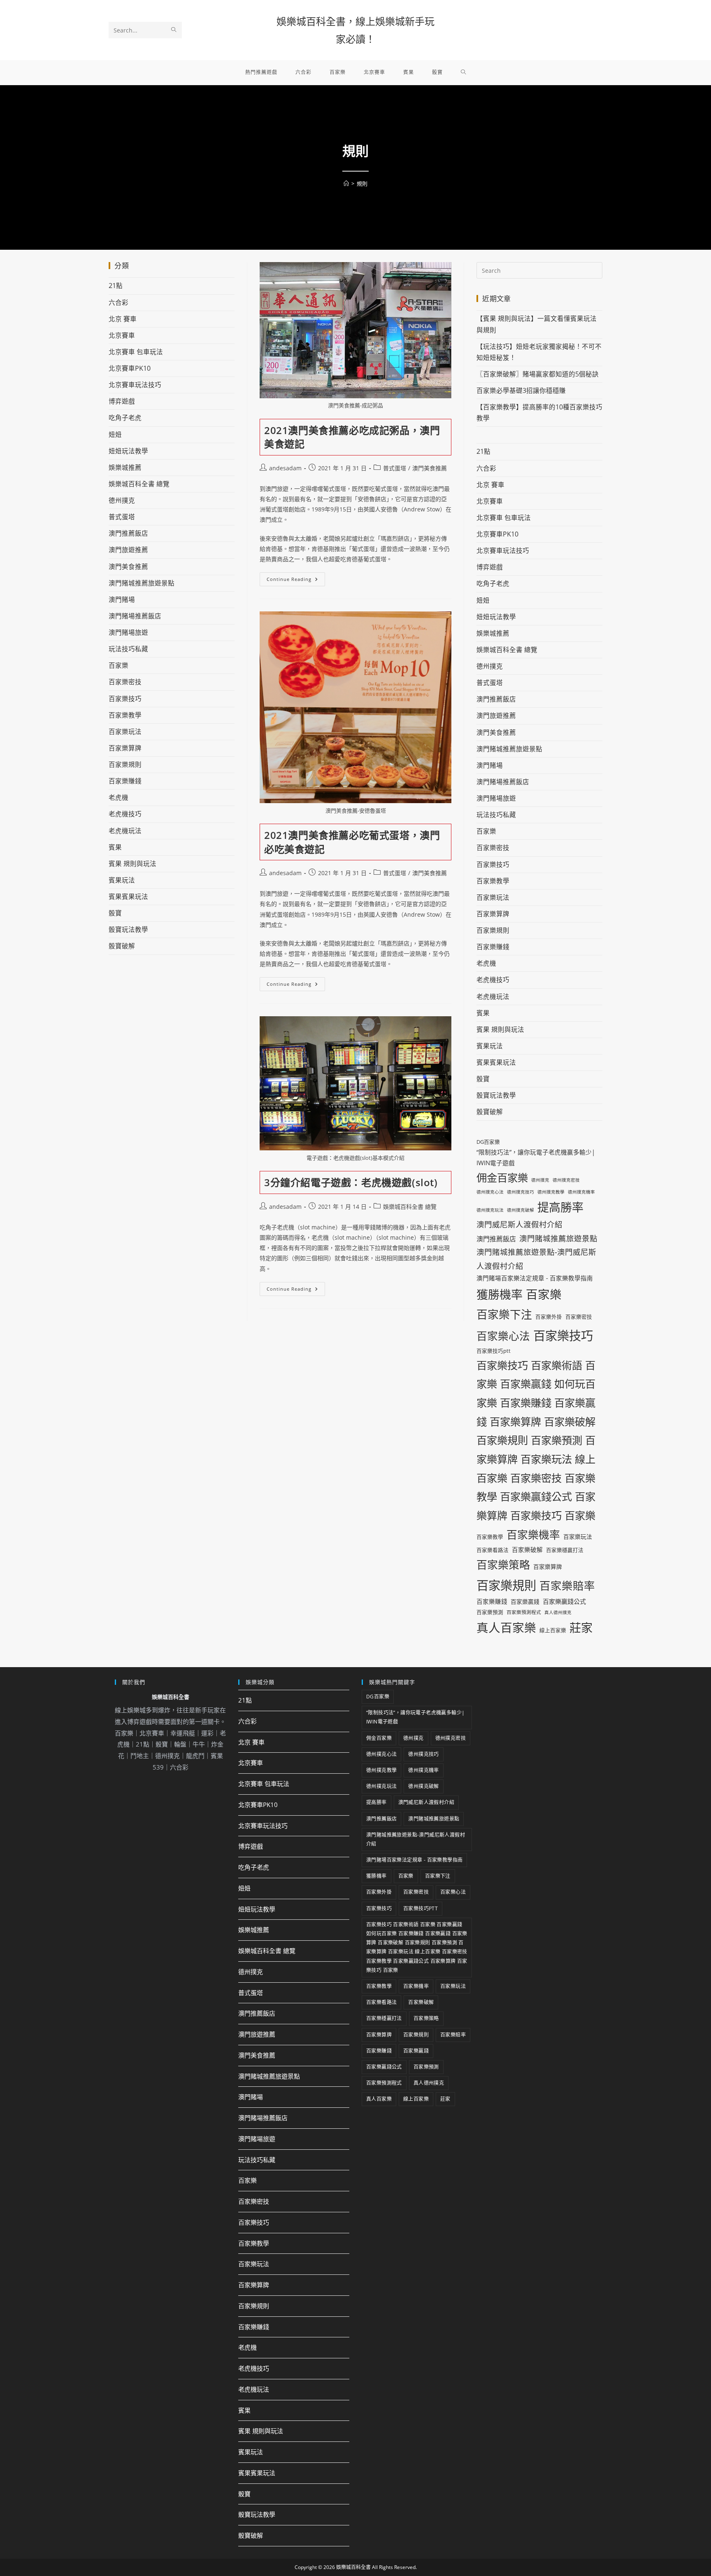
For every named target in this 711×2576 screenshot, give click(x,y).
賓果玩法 (122, 880)
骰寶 (115, 913)
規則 (362, 184)
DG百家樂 (488, 1142)
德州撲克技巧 (520, 1192)
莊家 (581, 1628)
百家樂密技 (125, 682)
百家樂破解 (527, 1549)
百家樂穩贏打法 (565, 1550)
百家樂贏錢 (525, 1602)
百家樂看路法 (493, 1550)
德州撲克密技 (566, 1180)
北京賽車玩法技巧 (135, 385)
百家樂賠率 (567, 1586)
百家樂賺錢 (125, 781)
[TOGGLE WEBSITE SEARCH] (464, 72)
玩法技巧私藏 (128, 649)
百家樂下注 (504, 1314)
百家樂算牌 (125, 748)
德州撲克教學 (551, 1192)
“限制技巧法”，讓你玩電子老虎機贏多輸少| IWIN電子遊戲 (536, 1157)
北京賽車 (122, 335)
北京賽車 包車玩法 (136, 352)
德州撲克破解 (520, 1210)
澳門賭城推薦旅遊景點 (142, 583)
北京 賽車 (123, 319)
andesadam (285, 468)
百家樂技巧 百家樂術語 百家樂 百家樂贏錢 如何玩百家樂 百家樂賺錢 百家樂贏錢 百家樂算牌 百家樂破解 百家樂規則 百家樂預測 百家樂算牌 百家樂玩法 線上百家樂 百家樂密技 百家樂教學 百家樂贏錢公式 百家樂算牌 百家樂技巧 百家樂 (536, 1440)
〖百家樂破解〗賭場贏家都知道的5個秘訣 (538, 374)
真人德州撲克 (558, 1612)
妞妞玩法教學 (128, 451)
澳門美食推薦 (430, 468)
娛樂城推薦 (125, 467)
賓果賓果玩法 (128, 897)
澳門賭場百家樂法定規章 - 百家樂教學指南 (535, 1278)
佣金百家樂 (502, 1178)
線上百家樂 (553, 1630)
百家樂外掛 (549, 1317)
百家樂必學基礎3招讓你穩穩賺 (521, 390)
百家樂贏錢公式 (564, 1601)
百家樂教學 (125, 715)
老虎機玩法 (125, 831)
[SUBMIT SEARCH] (174, 30)
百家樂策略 (503, 1565)
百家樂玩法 (125, 732)
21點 (116, 286)
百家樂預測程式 (524, 1612)
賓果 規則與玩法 (132, 864)
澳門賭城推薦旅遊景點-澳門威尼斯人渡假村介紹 (536, 1259)
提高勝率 (560, 1207)
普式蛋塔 (395, 468)
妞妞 (115, 434)
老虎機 (118, 797)
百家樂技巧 (125, 699)
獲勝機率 (500, 1294)
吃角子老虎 (125, 418)
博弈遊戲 (122, 401)
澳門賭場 (122, 599)
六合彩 (118, 302)
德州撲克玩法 (490, 1210)
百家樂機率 (533, 1535)
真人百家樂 (506, 1627)
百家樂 (118, 665)
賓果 (115, 847)
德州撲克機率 (581, 1192)
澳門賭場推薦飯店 (135, 616)
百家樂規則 (125, 764)
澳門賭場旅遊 (128, 632)
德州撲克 (122, 500)
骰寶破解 (122, 946)
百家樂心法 (503, 1336)
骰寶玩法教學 (128, 929)
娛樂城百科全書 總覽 (410, 1207)
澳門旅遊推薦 (128, 550)
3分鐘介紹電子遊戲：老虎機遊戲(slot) (351, 1182)
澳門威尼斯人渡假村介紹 (519, 1224)
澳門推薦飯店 (128, 533)
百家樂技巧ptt (494, 1351)
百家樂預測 (490, 1612)
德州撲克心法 (490, 1192)
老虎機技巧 (125, 814)
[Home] (346, 184)
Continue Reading (296, 577)
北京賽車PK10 (130, 368)
